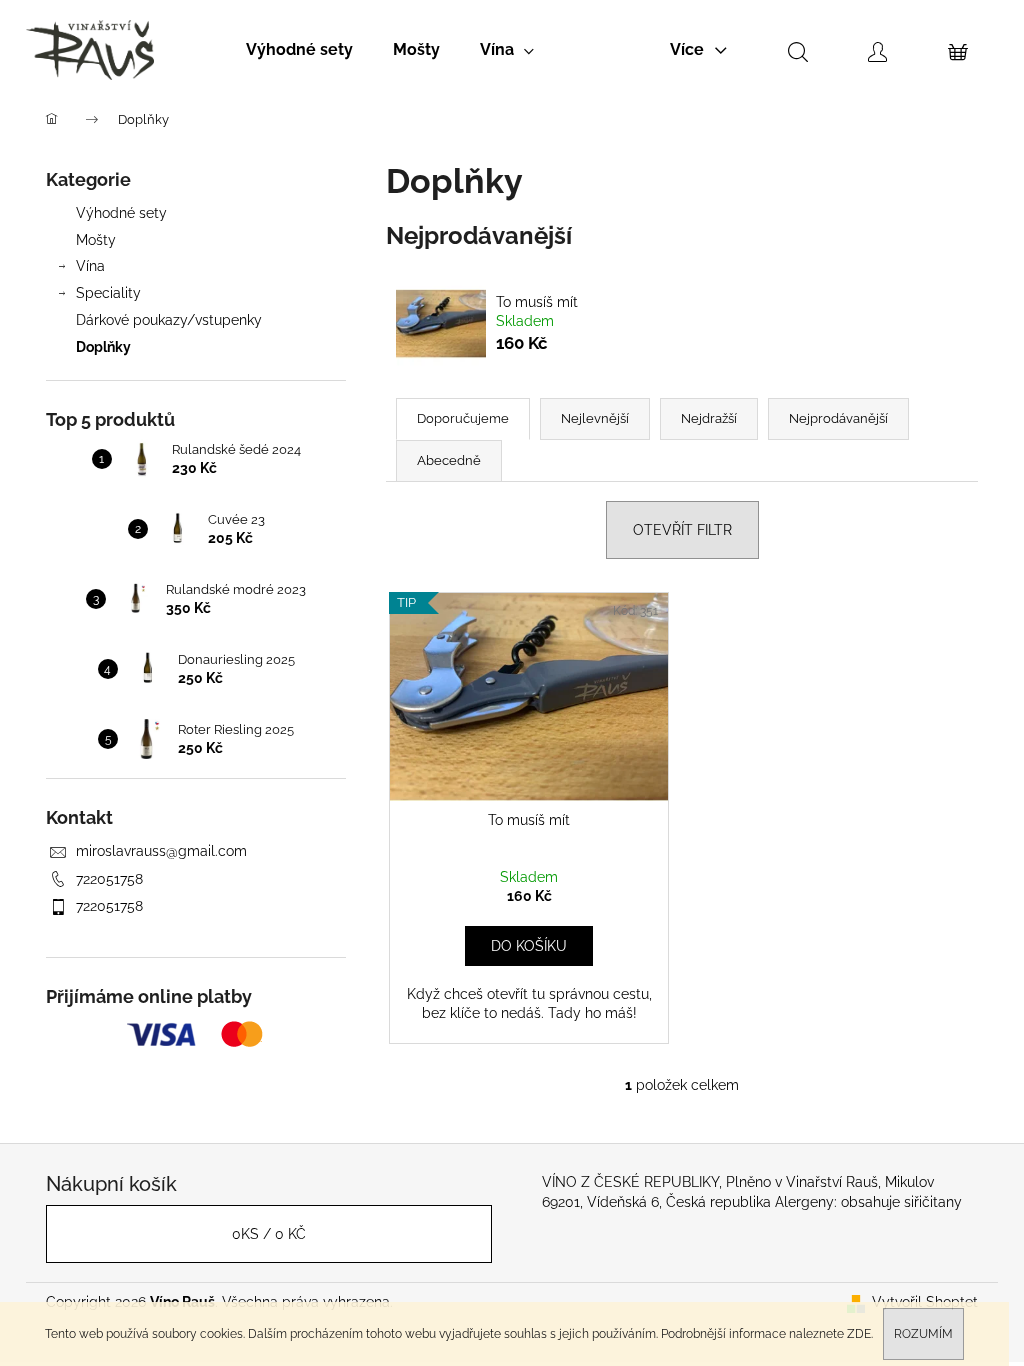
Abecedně (449, 460)
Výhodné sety (121, 213)
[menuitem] (299, 50)
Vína (90, 266)
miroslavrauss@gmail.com (161, 851)
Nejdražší (709, 418)
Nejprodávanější (838, 418)
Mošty (96, 240)
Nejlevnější (595, 418)
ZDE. (860, 1334)
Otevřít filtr (682, 530)
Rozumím (923, 1334)
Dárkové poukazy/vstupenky (169, 320)
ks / (269, 1234)
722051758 (109, 879)
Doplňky (103, 347)
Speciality (108, 293)
